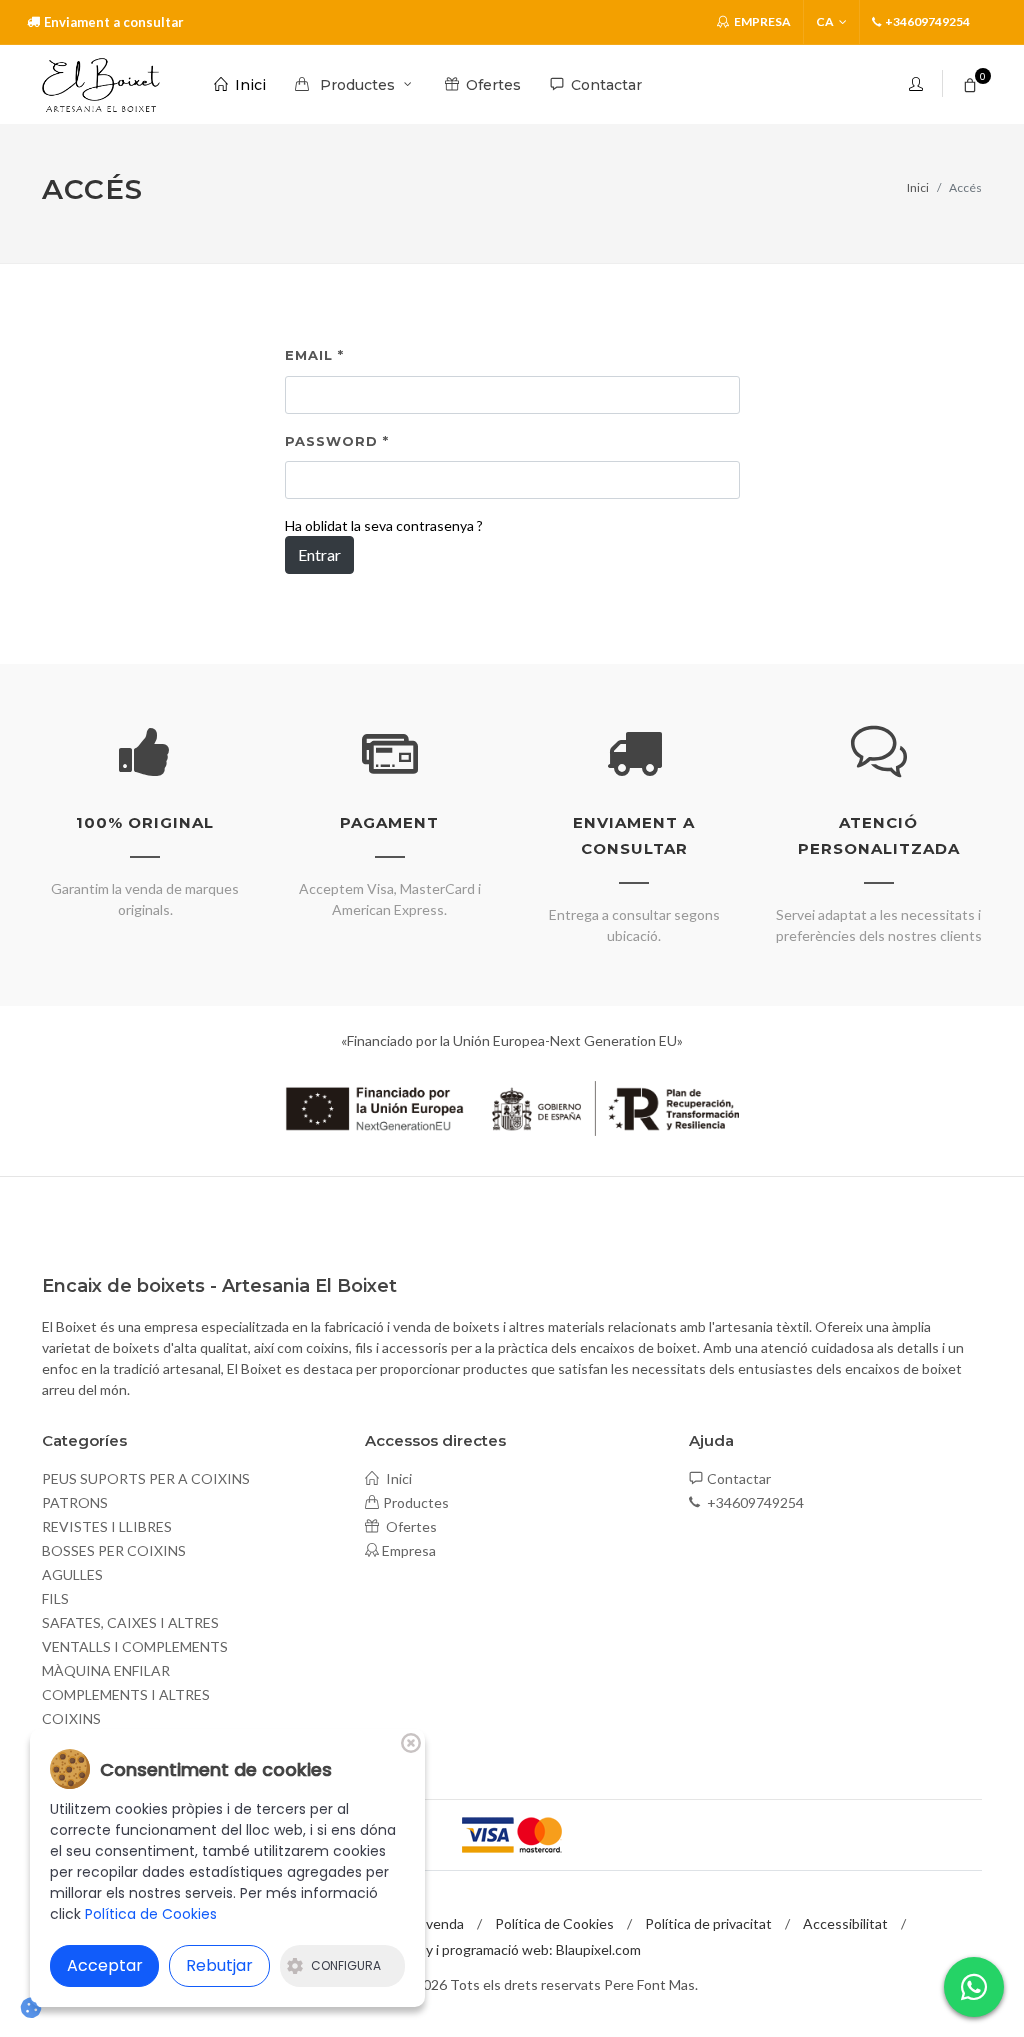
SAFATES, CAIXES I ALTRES (130, 1622)
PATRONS (75, 1502)
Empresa (761, 21)
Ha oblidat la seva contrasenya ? (384, 525)
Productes (416, 1502)
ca (825, 21)
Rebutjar (219, 1965)
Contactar (739, 1478)
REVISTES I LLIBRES (107, 1526)
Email (314, 355)
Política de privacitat (708, 1923)
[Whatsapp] (974, 1987)
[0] (970, 82)
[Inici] (101, 85)
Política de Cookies (554, 1923)
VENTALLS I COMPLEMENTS (135, 1646)
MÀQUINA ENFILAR (106, 1670)
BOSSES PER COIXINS (114, 1550)
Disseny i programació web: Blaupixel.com (512, 1949)
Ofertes (410, 1526)
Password (337, 441)
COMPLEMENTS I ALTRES (126, 1694)
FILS (55, 1598)
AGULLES (72, 1574)
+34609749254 (754, 1502)
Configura (346, 1965)
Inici (918, 187)
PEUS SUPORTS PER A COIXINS (146, 1478)
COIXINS (71, 1718)
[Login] (918, 83)
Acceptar (105, 1965)
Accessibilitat (845, 1923)
